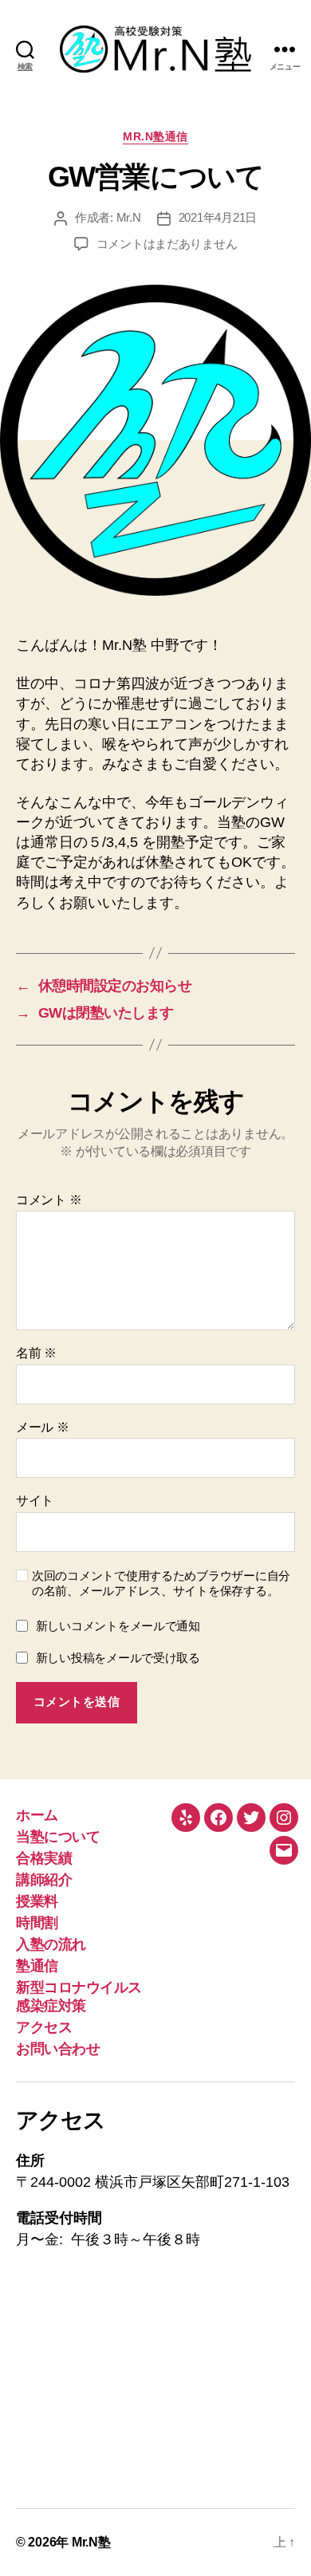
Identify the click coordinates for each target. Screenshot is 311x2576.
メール (43, 1427)
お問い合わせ (58, 2049)
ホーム (37, 1815)
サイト (35, 1501)
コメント (49, 1200)
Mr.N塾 (91, 2542)
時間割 (37, 1923)
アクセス (44, 2027)
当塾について (58, 1837)
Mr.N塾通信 (155, 136)
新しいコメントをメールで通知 (118, 1626)
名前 (36, 1353)
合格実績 (44, 1858)
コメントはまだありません (167, 244)
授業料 (37, 1901)
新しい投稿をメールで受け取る (118, 1658)
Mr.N (129, 217)
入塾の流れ (51, 1944)
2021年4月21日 (218, 217)
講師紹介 (44, 1880)
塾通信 (37, 1966)
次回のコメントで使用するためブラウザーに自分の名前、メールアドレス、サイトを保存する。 (161, 1583)
